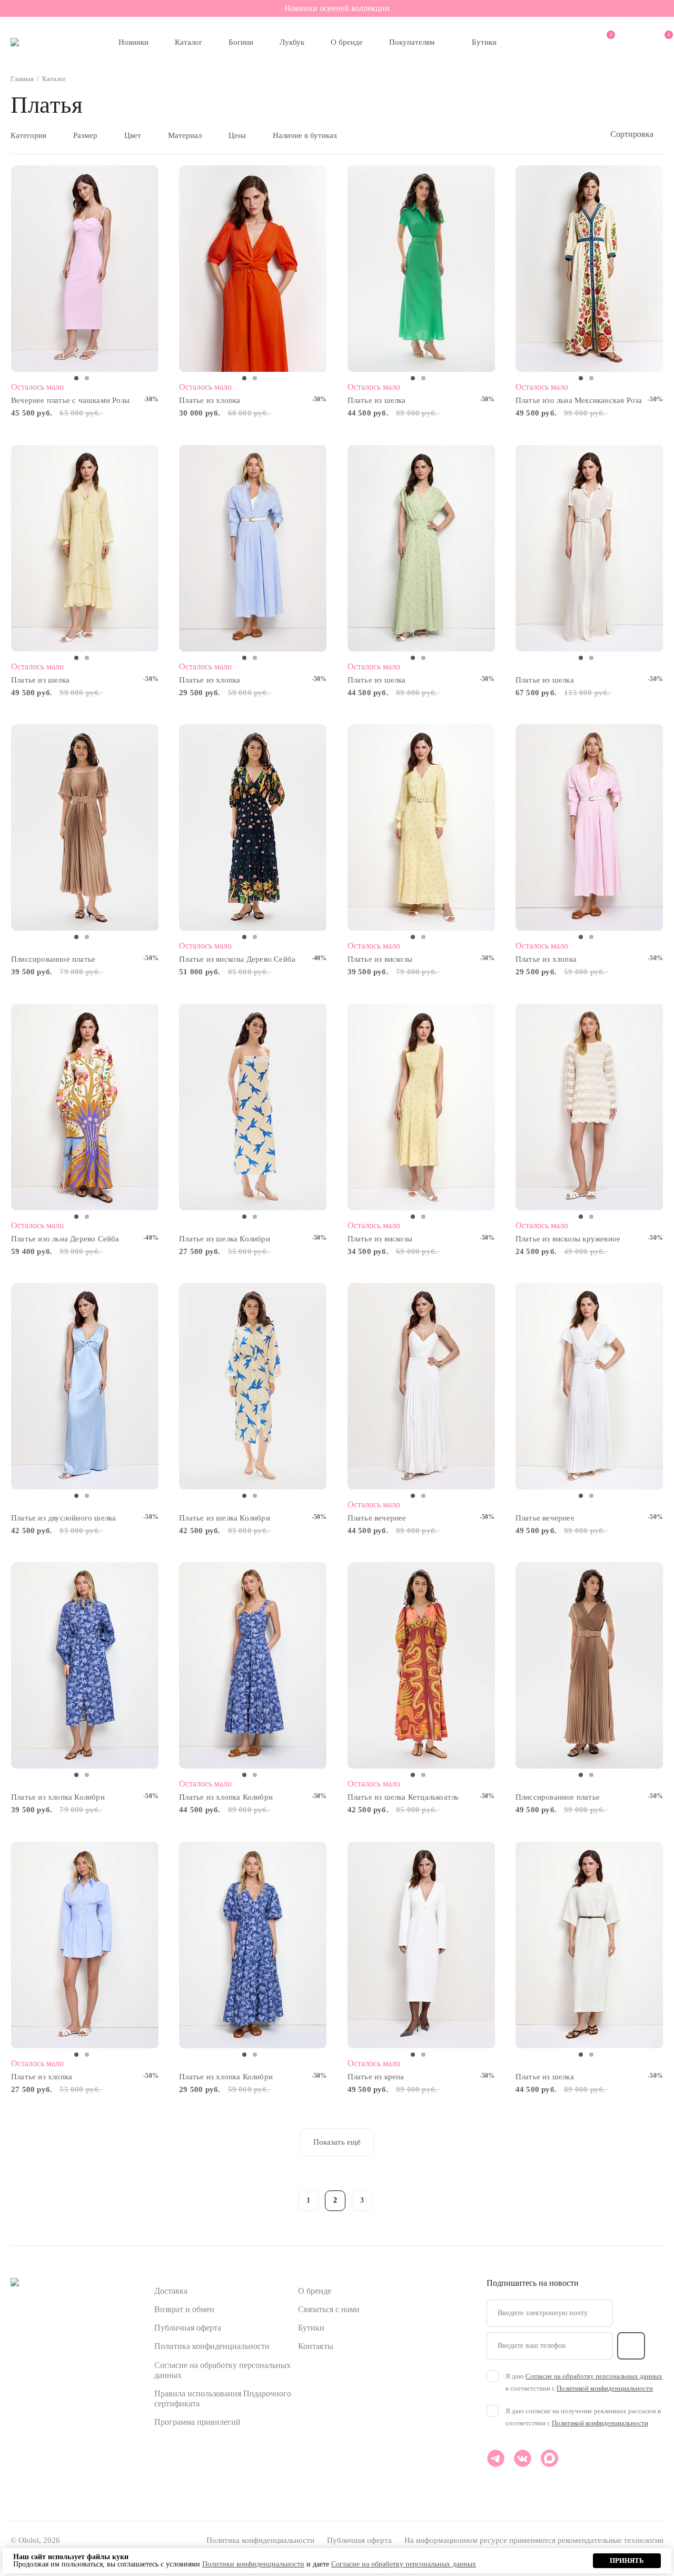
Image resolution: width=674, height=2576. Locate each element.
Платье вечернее (377, 1518)
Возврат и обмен (184, 2309)
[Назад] (281, 2199)
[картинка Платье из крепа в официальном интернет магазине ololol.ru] (422, 1945)
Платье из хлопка (210, 400)
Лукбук (292, 42)
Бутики (484, 42)
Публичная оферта (188, 2328)
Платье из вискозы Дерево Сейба (237, 959)
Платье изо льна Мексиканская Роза (579, 400)
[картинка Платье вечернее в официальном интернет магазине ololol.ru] (422, 1386)
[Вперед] (389, 2199)
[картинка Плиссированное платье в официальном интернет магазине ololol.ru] (85, 828)
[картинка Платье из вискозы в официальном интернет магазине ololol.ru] (422, 828)
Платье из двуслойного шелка (63, 1518)
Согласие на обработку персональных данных (594, 2376)
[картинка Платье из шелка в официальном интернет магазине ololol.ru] (422, 269)
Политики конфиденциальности (253, 2564)
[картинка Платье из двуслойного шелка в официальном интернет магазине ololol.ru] (85, 1386)
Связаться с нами (329, 2309)
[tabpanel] (85, 269)
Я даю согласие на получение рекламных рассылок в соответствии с (583, 2417)
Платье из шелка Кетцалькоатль (403, 1797)
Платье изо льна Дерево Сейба (65, 1239)
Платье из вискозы (380, 959)
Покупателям (412, 42)
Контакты (316, 2346)
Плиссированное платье (53, 959)
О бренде (347, 42)
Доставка (171, 2291)
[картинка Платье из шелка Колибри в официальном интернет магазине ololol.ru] (253, 1107)
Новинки (133, 42)
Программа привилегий (197, 2422)
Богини (241, 42)
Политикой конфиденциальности (605, 2388)
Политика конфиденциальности (212, 2346)
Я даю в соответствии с (584, 2382)
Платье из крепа (376, 2077)
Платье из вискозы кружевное (568, 1239)
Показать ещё (337, 2142)
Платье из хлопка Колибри (58, 1797)
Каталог (189, 42)
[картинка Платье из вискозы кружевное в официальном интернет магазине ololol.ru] (589, 1107)
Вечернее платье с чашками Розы (70, 400)
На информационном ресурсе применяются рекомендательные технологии (534, 2540)
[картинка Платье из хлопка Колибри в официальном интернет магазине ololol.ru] (85, 1666)
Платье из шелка (377, 400)
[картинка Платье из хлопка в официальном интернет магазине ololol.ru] (253, 269)
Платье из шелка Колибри (225, 1239)
